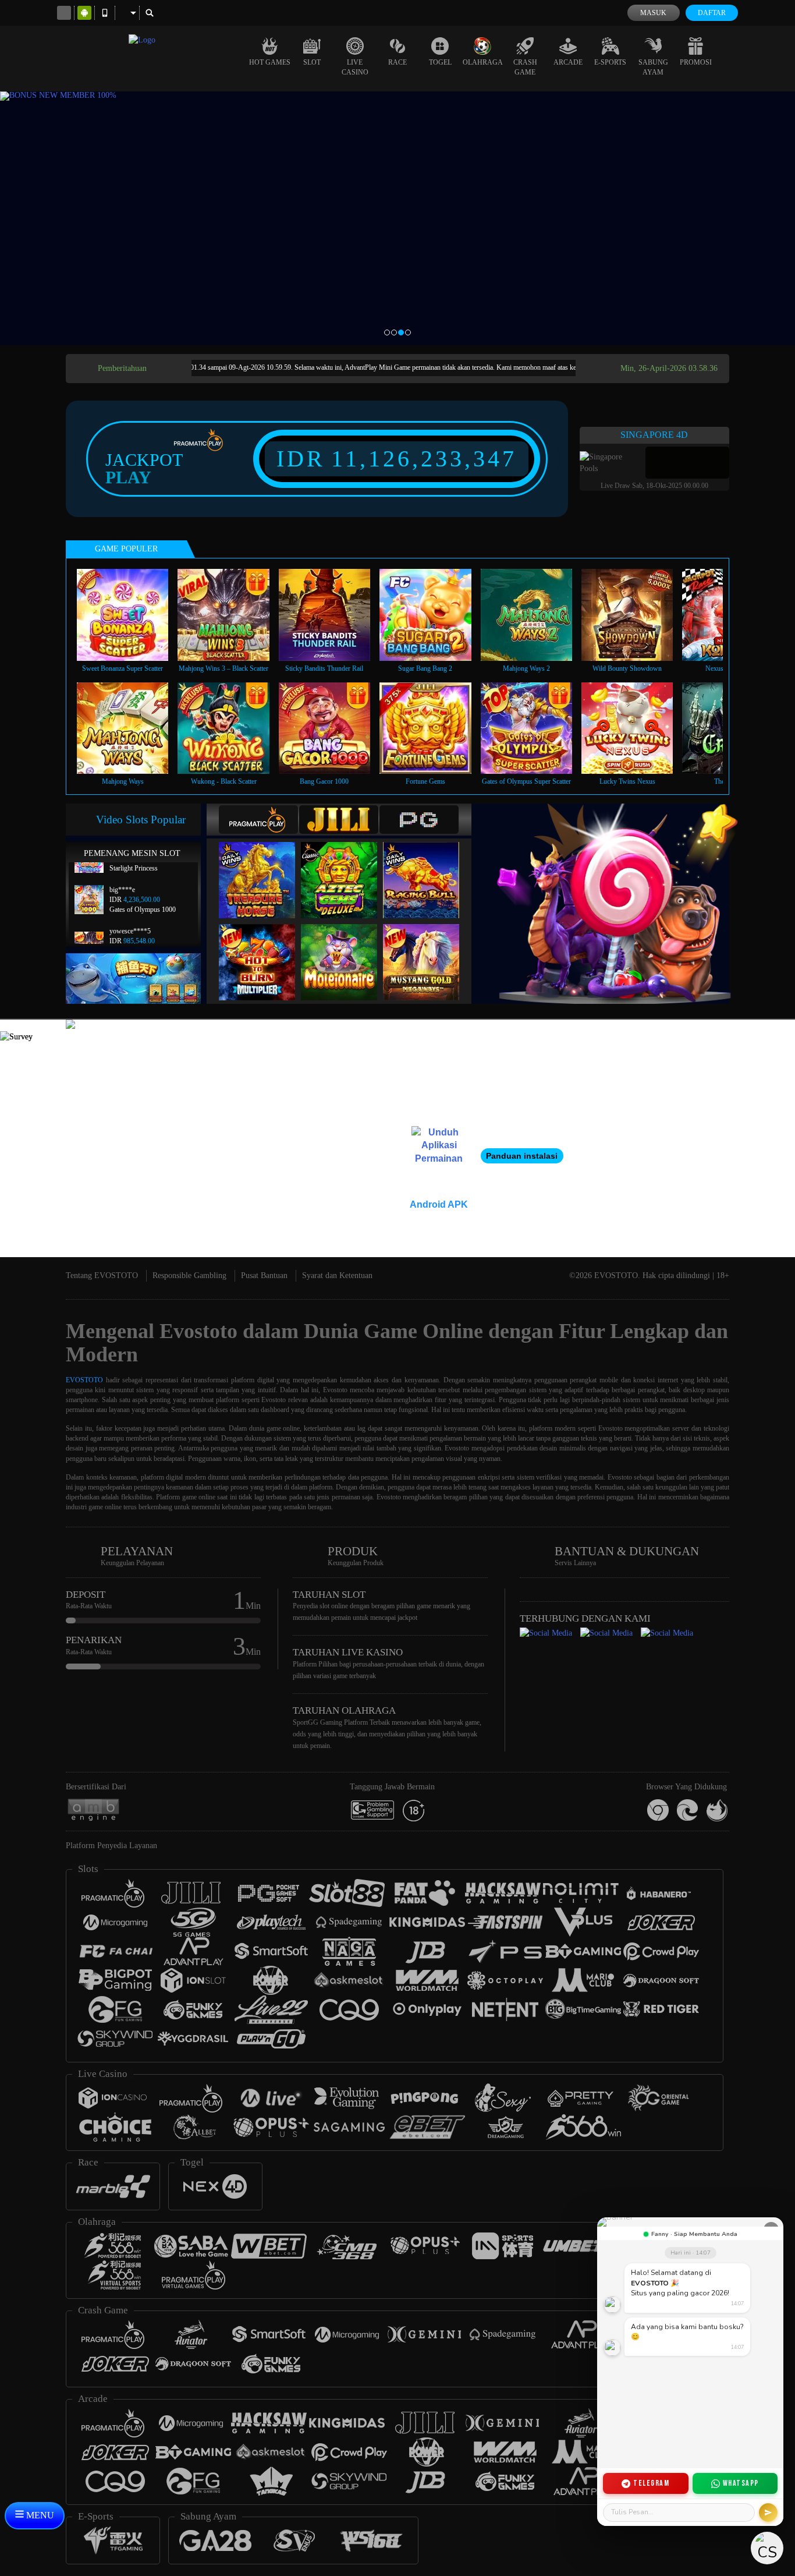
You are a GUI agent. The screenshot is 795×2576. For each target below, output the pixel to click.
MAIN (130, 615)
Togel (440, 62)
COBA (264, 868)
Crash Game (525, 67)
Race (397, 62)
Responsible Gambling (189, 1275)
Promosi (696, 62)
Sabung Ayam (653, 67)
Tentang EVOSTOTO (102, 1275)
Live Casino (355, 67)
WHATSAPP (741, 2483)
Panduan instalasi (522, 1156)
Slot (312, 62)
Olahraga (483, 62)
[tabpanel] (397, 218)
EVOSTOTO (84, 1380)
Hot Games (270, 62)
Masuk (653, 13)
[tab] (258, 820)
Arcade (568, 62)
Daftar (712, 13)
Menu (39, 2515)
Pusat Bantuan (264, 1275)
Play (128, 477)
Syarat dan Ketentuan (337, 1275)
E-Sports (610, 62)
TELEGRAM (651, 2483)
